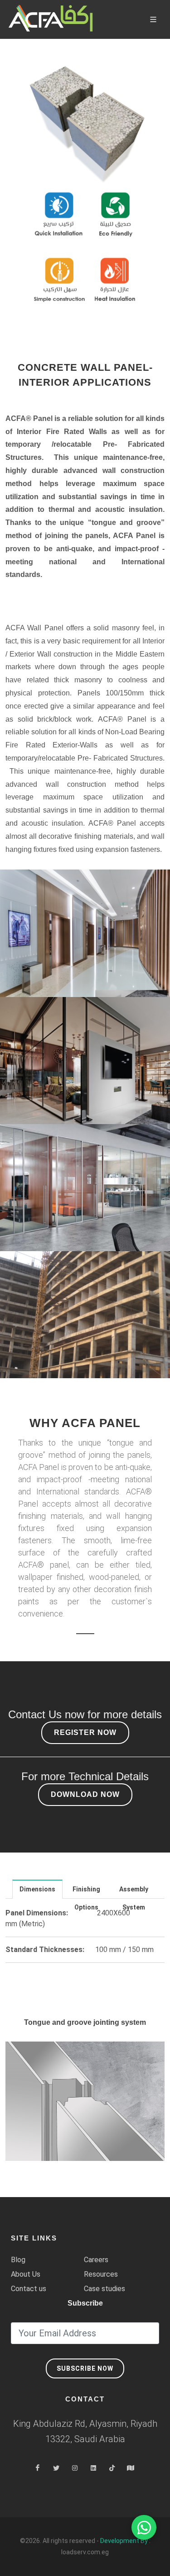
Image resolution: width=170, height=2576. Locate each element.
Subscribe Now (85, 2368)
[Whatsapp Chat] (144, 2527)
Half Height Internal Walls (85, 1060)
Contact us (29, 2289)
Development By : (125, 2541)
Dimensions (37, 1889)
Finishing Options (86, 1892)
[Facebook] (38, 2468)
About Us (26, 2274)
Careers (96, 2260)
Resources (101, 2274)
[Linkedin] (93, 2468)
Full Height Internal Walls (85, 1181)
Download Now (85, 1794)
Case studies (104, 2289)
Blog (18, 2260)
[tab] (38, 1889)
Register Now (85, 1732)
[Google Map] (131, 2468)
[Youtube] (112, 2468)
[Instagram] (75, 2468)
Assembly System (134, 1892)
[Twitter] (56, 2468)
